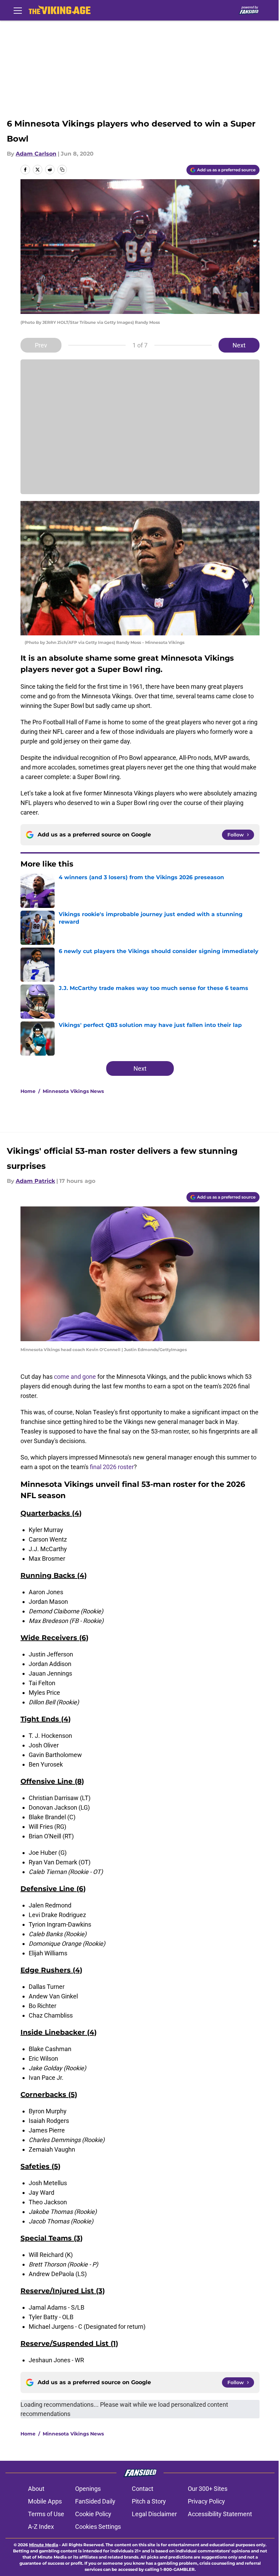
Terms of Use (46, 2514)
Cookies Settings (98, 2527)
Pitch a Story (149, 2501)
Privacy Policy (206, 2501)
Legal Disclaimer (154, 2514)
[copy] (62, 170)
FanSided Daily (95, 2501)
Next (239, 345)
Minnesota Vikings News (73, 1091)
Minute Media (44, 2545)
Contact (143, 2489)
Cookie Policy (93, 2514)
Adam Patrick (35, 1181)
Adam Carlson (36, 154)
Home (28, 1091)
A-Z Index (41, 2527)
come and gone (75, 1377)
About (36, 2489)
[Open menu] (18, 10)
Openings (88, 2489)
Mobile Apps (45, 2501)
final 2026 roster (112, 1467)
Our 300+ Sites (208, 2489)
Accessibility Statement (220, 2514)
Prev (41, 345)
